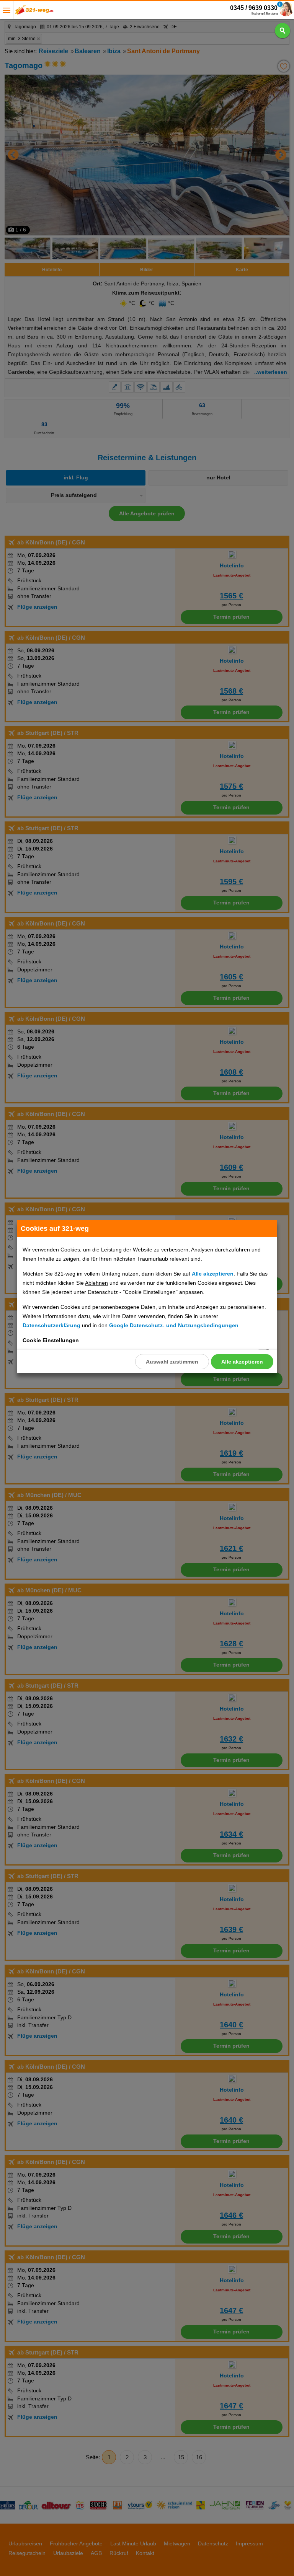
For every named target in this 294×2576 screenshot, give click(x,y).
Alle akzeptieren (242, 1362)
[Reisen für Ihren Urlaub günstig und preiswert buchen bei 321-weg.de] (34, 12)
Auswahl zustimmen (172, 1362)
